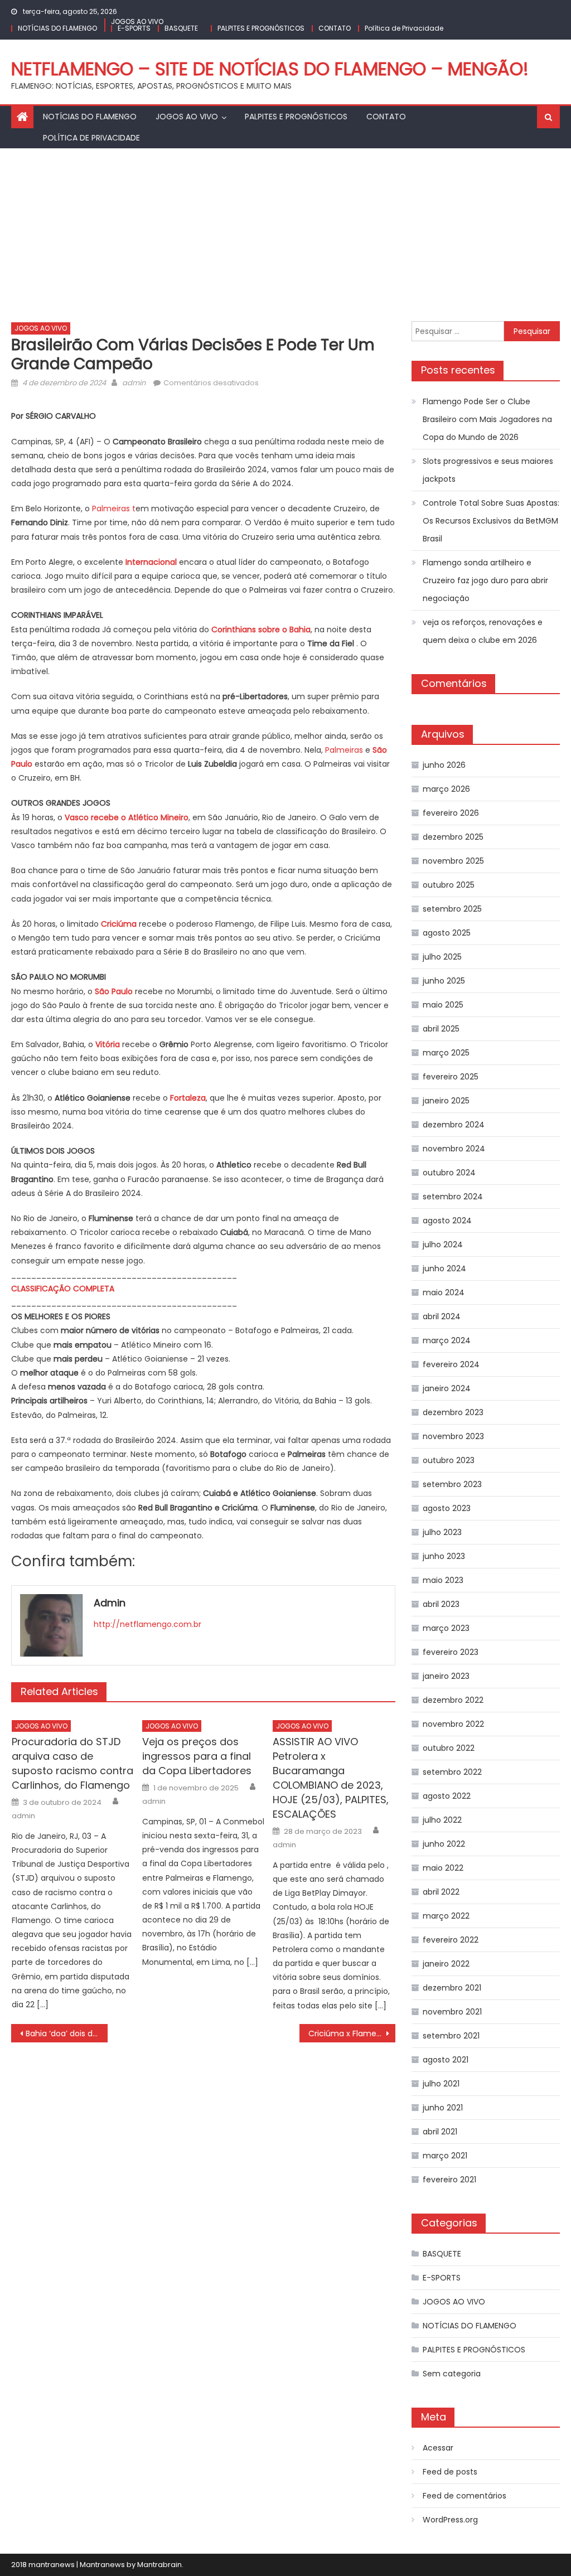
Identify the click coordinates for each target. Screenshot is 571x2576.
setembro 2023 (452, 1484)
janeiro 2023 (446, 1676)
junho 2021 (443, 2108)
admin (134, 383)
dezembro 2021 (452, 1988)
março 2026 (446, 789)
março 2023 (446, 1628)
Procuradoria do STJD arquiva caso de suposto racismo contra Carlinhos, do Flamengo (72, 1763)
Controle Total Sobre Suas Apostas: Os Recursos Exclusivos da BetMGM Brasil (491, 521)
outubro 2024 (449, 1173)
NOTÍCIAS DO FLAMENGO (57, 28)
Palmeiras (344, 750)
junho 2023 (444, 1556)
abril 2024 (442, 1316)
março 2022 (446, 1916)
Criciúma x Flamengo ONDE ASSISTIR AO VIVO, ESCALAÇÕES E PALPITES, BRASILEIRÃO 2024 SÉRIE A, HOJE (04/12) (352, 2033)
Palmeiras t (114, 509)
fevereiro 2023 (451, 1652)
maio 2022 (443, 1868)
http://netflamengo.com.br (147, 1624)
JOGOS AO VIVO (137, 21)
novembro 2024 (454, 1149)
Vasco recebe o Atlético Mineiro (127, 817)
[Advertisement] (285, 232)
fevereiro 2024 (451, 1364)
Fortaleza (188, 1098)
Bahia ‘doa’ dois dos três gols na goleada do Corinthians (66, 2033)
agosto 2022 (447, 1796)
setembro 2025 (452, 909)
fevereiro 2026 (451, 813)
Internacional (151, 562)
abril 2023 (441, 1604)
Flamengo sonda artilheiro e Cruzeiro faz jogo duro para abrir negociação (485, 580)
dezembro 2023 (453, 1412)
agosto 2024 (447, 1221)
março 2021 (445, 2156)
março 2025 (446, 1053)
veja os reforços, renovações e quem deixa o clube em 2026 (483, 631)
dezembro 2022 (453, 1700)
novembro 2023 (453, 1436)
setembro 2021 (451, 2036)
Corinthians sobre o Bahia (261, 630)
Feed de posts (450, 2472)
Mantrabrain (159, 2565)
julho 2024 (443, 1245)
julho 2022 (442, 1820)
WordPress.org (450, 2520)
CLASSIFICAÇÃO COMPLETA (63, 1289)
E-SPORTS (134, 28)
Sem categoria (452, 2374)
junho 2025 (444, 981)
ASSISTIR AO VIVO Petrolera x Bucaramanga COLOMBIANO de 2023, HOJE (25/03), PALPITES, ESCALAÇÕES (331, 1778)
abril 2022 (441, 1892)
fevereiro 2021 (449, 2180)
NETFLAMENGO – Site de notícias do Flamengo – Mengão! (270, 69)
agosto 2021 (446, 2060)
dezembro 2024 (454, 1125)
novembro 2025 (453, 861)
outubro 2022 (449, 1748)
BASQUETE (181, 28)
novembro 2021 (452, 2012)
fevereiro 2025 (451, 1077)
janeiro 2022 (446, 1964)
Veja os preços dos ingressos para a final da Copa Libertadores (197, 1756)
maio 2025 (443, 1005)
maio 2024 (444, 1292)
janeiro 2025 (446, 1101)
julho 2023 (442, 1532)
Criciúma (119, 924)
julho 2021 (441, 2084)
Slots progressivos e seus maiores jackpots (488, 470)
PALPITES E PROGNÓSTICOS (261, 28)
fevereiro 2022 (451, 1940)
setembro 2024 (453, 1197)
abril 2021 (440, 2132)
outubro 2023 (449, 1460)
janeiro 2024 (447, 1388)
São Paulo (114, 991)
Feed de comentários (464, 2496)
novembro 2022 (453, 1724)
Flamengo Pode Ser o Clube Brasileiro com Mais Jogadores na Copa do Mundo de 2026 (487, 419)
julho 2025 (442, 957)
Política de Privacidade (404, 28)
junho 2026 (444, 765)
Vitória (109, 1044)
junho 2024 (444, 1268)
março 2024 (447, 1340)
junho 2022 (444, 1844)
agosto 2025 (447, 933)
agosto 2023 (447, 1508)
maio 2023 (443, 1580)
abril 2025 (441, 1029)
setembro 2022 (452, 1772)
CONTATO (335, 28)
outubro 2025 (449, 885)
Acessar (438, 2448)
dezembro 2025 (453, 837)
